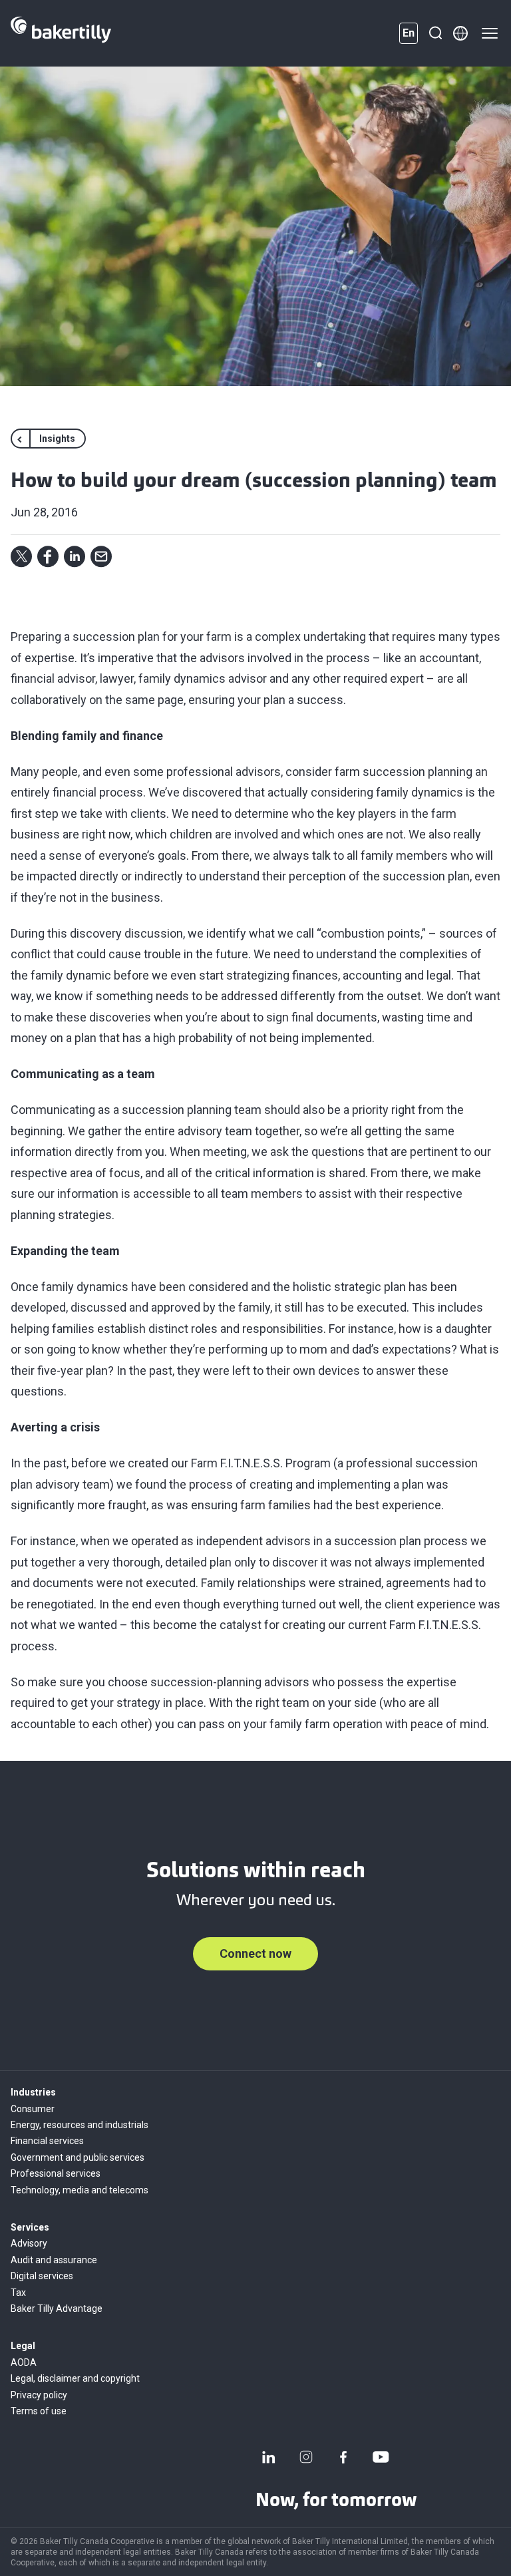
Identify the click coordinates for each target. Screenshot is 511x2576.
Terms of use (39, 2411)
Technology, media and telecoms (80, 2190)
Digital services (42, 2276)
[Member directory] (460, 33)
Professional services (56, 2173)
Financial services (47, 2141)
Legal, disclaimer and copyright (75, 2378)
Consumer (33, 2109)
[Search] (435, 33)
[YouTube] (381, 2457)
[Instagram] (306, 2457)
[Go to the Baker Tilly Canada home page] (61, 33)
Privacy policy (39, 2395)
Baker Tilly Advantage (57, 2308)
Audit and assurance (54, 2260)
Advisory (29, 2243)
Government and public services (78, 2157)
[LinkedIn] (269, 2457)
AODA (24, 2362)
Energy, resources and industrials (80, 2125)
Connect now (255, 1953)
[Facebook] (343, 2457)
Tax (18, 2293)
